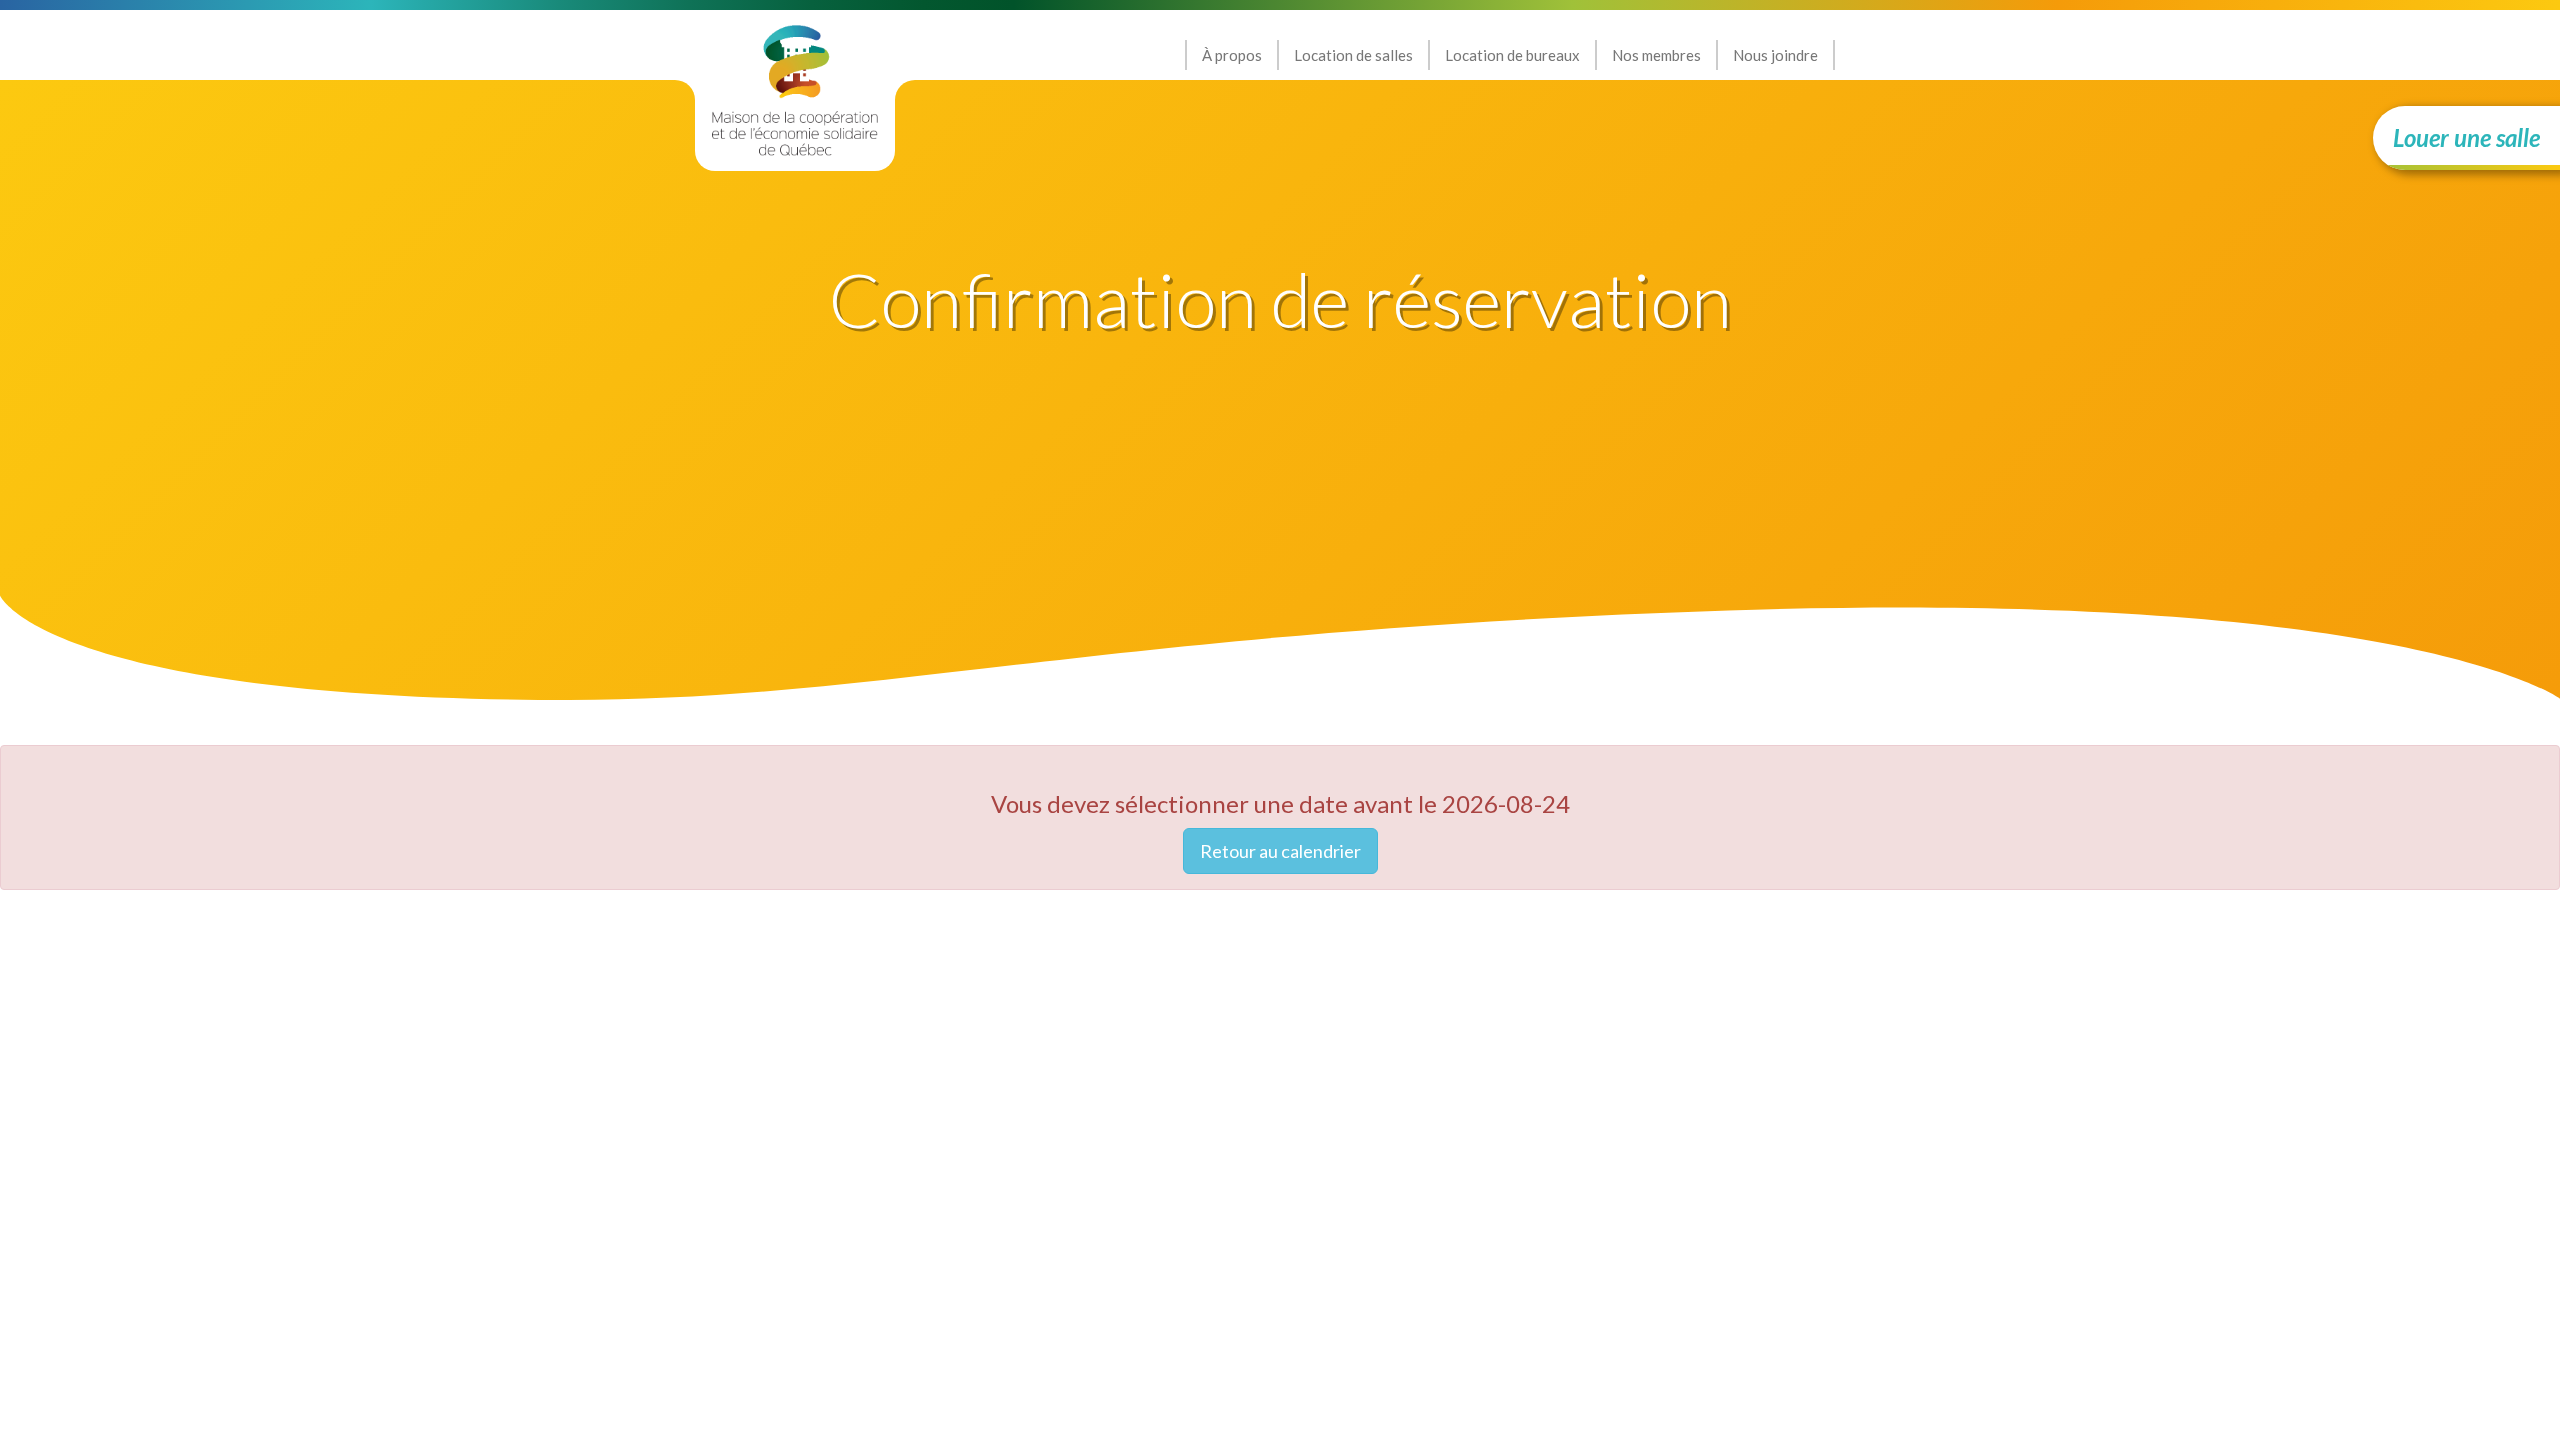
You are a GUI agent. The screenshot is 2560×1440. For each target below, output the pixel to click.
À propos (1232, 55)
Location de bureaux (1512, 55)
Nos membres (1656, 55)
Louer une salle (2466, 137)
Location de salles (1353, 55)
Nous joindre (1775, 55)
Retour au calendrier (1280, 851)
